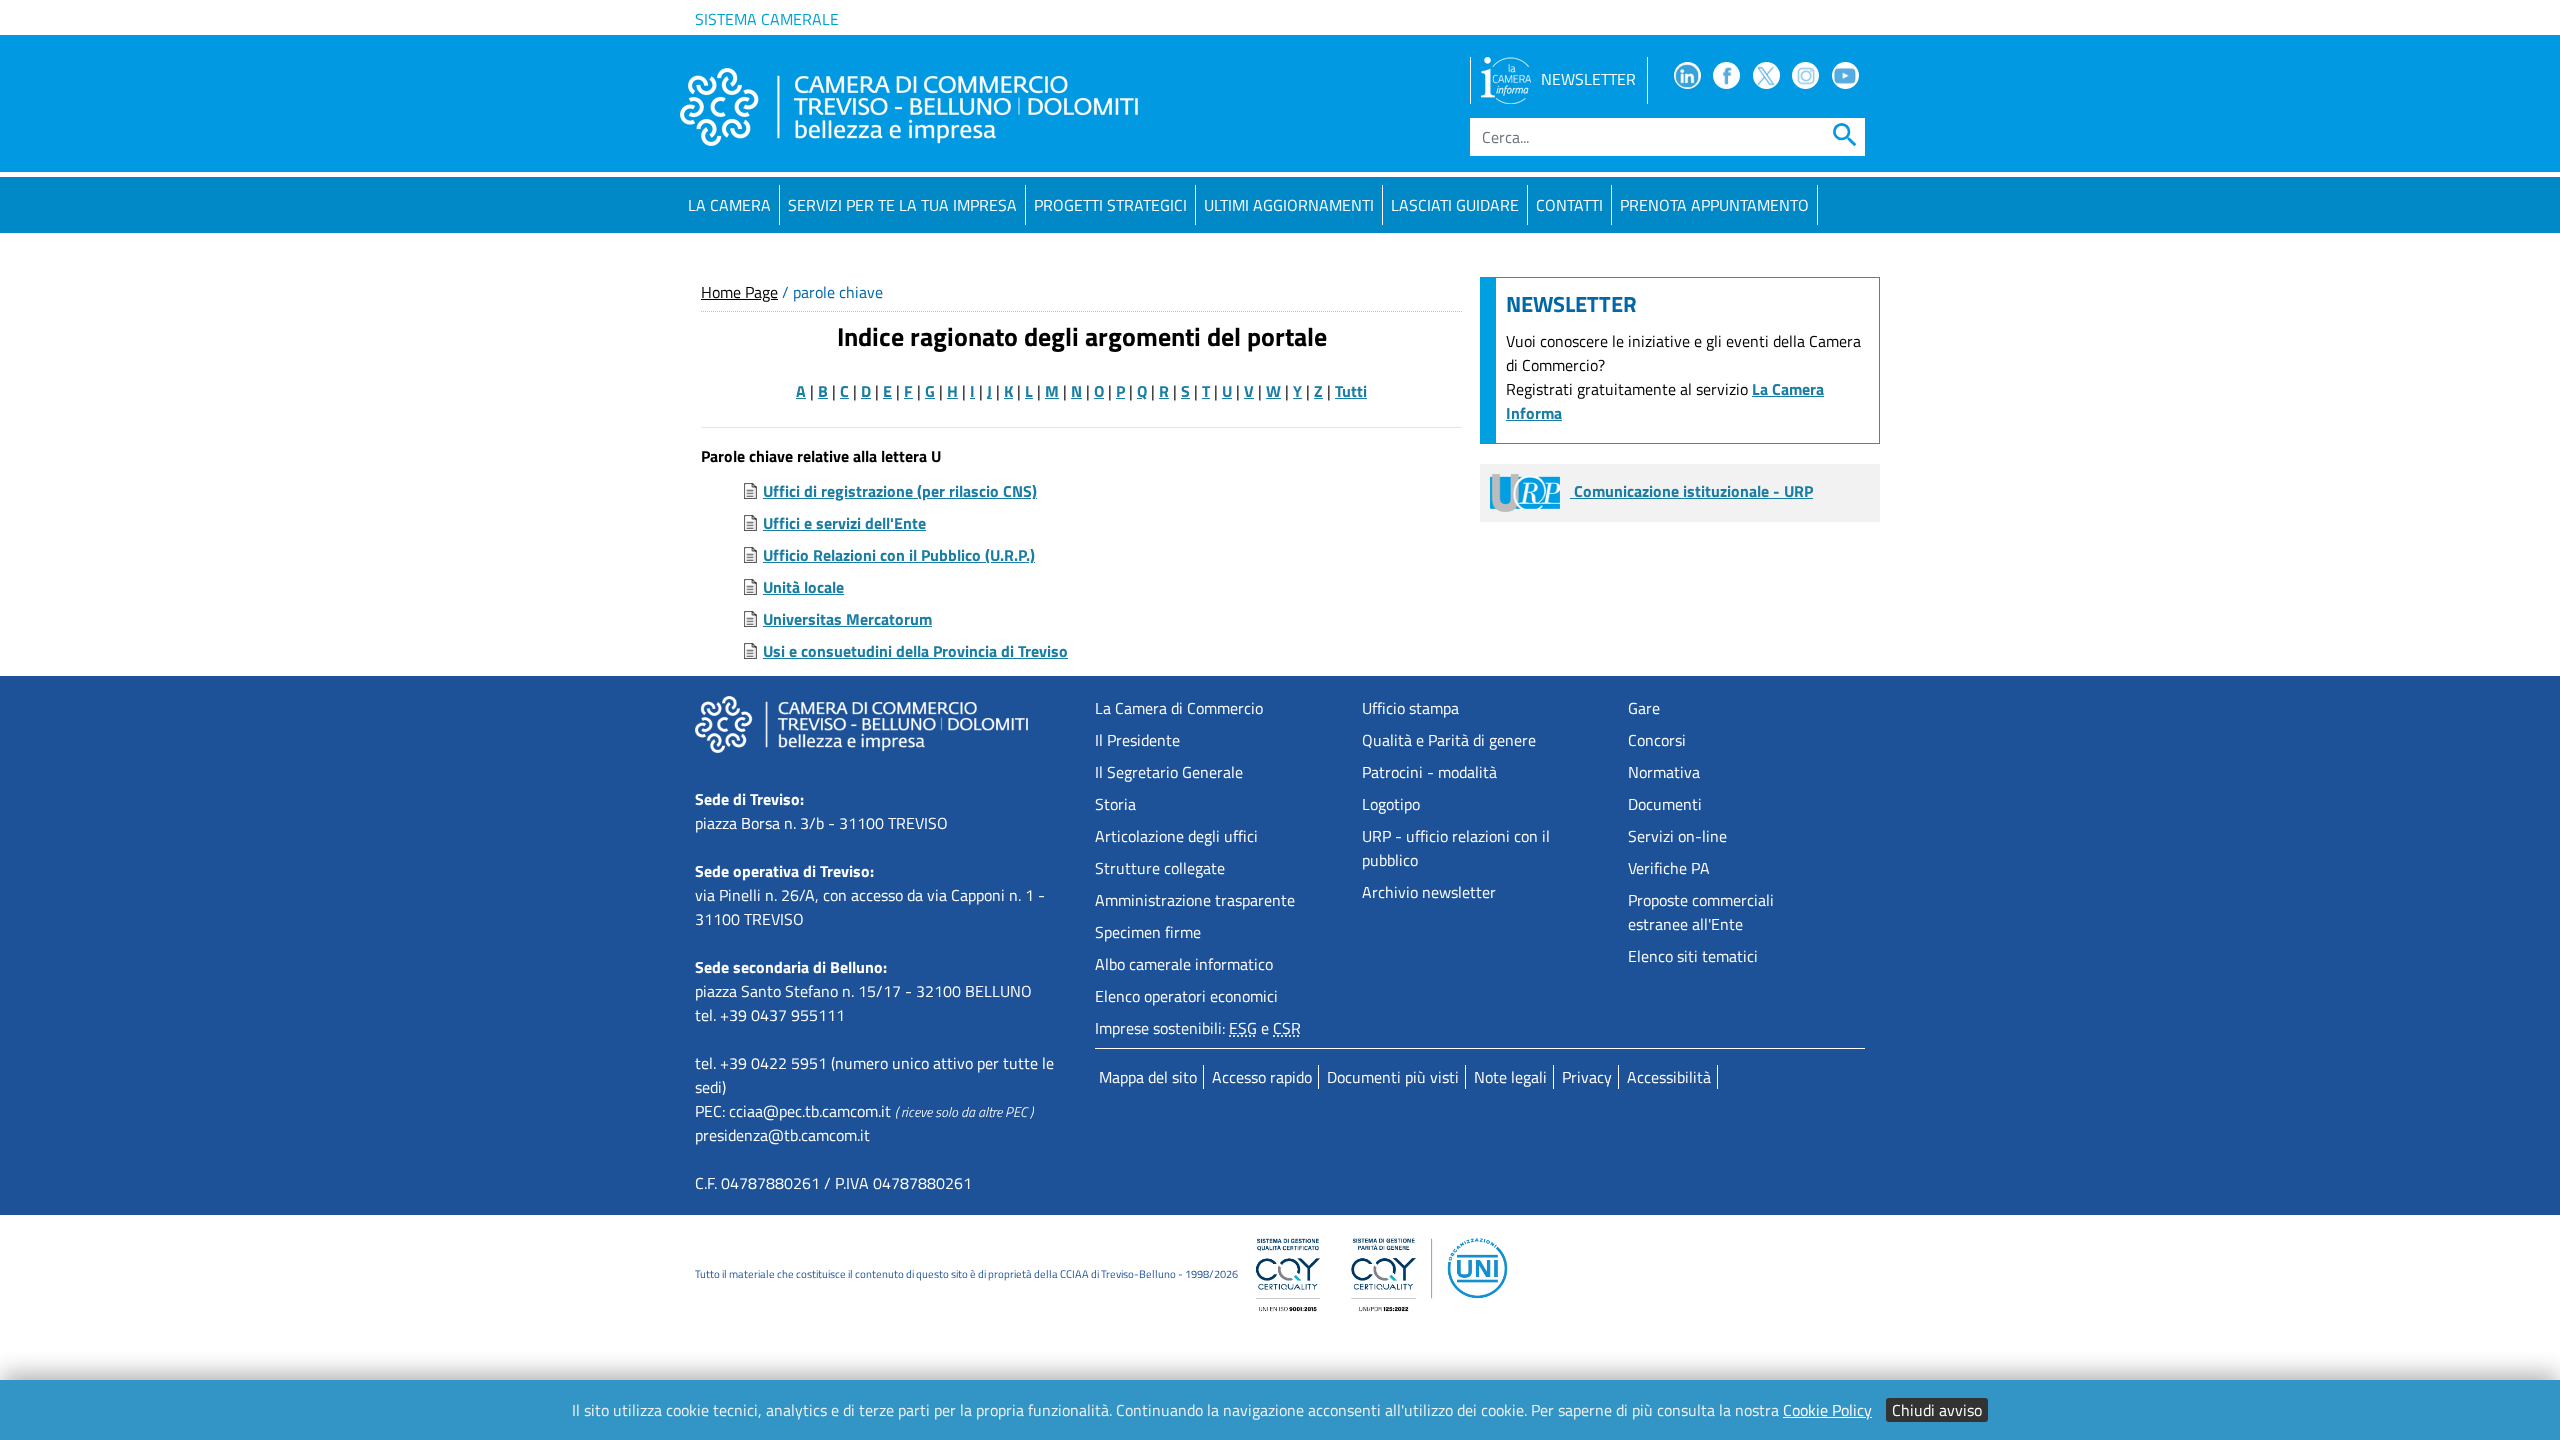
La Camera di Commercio (1179, 708)
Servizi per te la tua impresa (902, 205)
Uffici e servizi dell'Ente (844, 523)
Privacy (1587, 1077)
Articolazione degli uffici (1176, 836)
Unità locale (803, 587)
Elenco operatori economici (1186, 996)
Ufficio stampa (1410, 708)
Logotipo (1391, 804)
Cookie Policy (1827, 1410)
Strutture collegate (1160, 868)
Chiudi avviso (1937, 1410)
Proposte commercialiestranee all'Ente (1701, 912)
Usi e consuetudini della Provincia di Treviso (915, 651)
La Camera (729, 205)
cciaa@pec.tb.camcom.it (810, 1111)
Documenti (1665, 804)
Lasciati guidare (1455, 205)
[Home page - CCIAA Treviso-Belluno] (909, 107)
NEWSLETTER (1588, 79)
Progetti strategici (1110, 205)
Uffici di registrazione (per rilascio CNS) (900, 491)
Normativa (1664, 772)
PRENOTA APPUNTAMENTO (1714, 205)
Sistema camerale (767, 19)
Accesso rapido (1262, 1077)
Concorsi (1657, 740)
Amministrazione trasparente (1195, 900)
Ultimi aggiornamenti (1289, 205)
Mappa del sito (1148, 1077)
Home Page (739, 292)
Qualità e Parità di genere (1449, 740)
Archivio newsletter (1429, 892)
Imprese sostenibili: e (1198, 1028)
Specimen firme (1148, 932)
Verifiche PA (1669, 868)
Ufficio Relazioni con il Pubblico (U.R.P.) (899, 555)
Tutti (1351, 391)
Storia (1115, 804)
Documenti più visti (1393, 1077)
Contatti (1569, 205)
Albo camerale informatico (1184, 964)
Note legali (1510, 1077)
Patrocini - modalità (1429, 772)
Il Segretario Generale (1169, 772)
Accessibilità (1669, 1077)
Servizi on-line (1677, 836)
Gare (1644, 708)
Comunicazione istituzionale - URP (1691, 491)
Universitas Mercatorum (847, 619)
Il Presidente (1137, 740)
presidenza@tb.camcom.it (782, 1135)
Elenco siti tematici (1693, 956)
